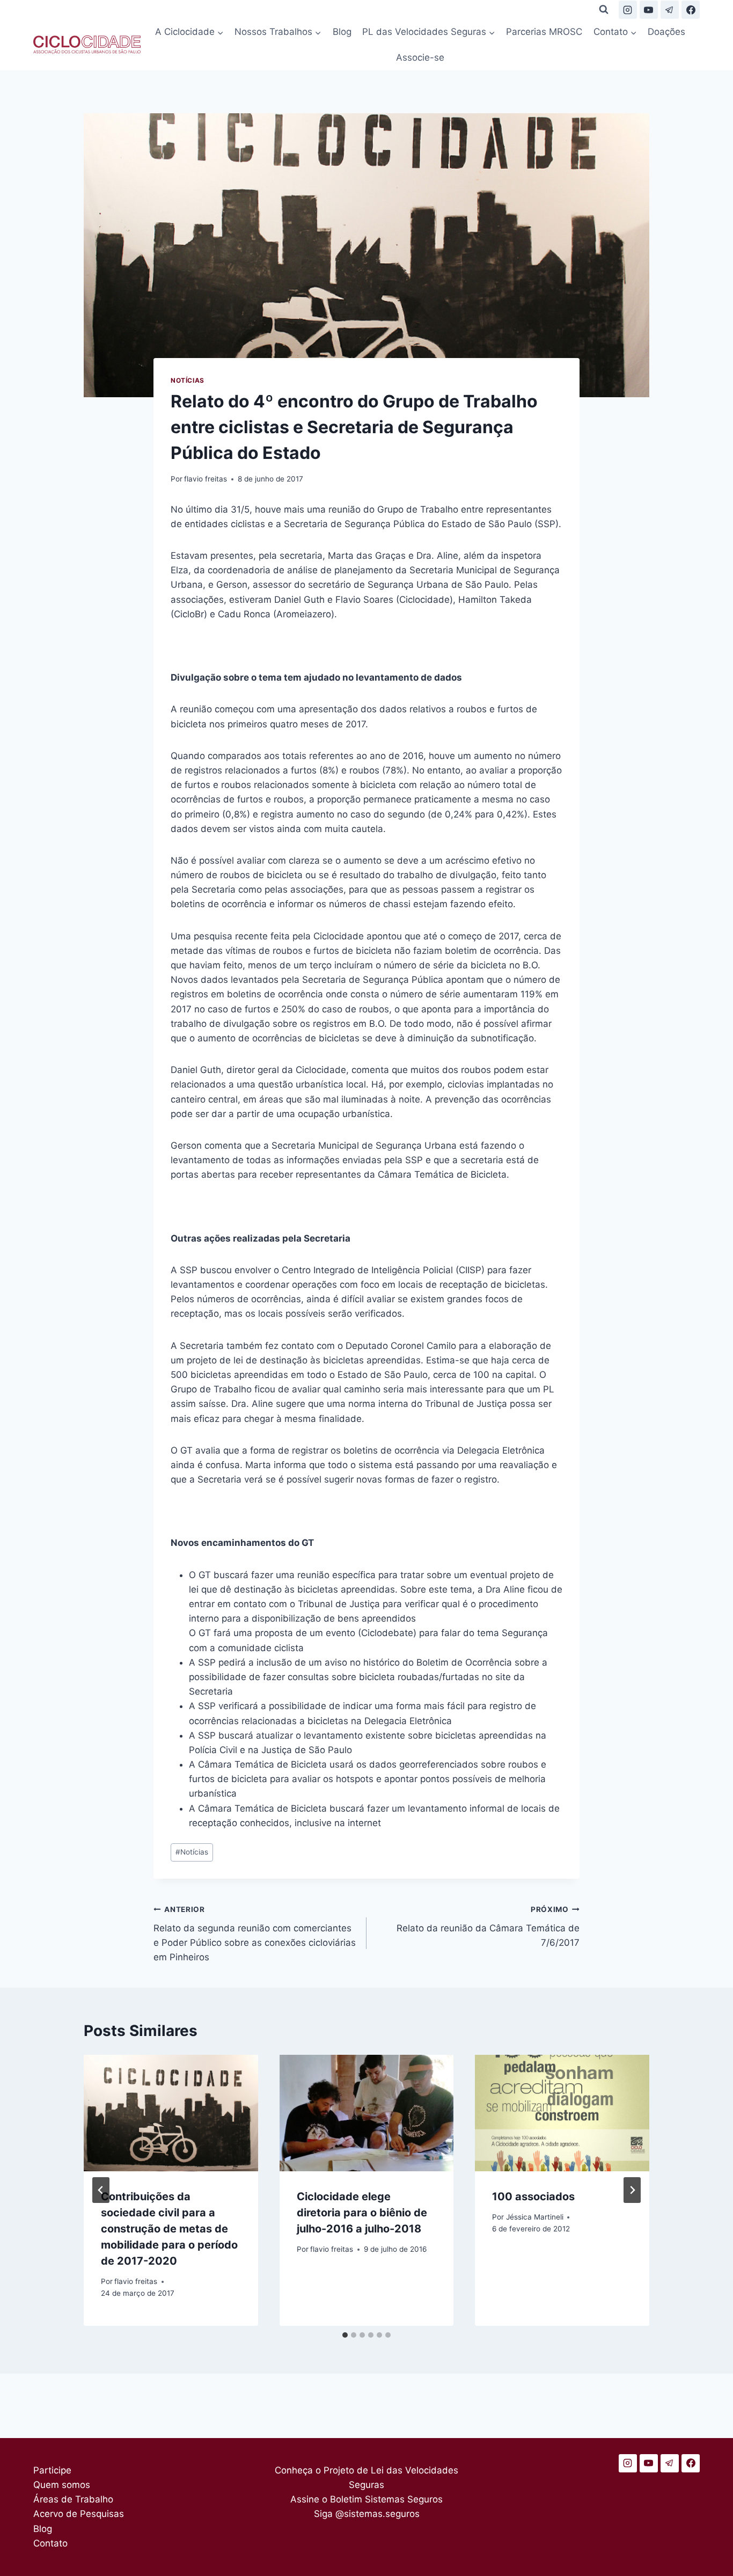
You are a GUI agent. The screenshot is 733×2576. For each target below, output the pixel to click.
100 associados (533, 2196)
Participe (52, 2470)
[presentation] (171, 2113)
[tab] (345, 2335)
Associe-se (420, 57)
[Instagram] (628, 10)
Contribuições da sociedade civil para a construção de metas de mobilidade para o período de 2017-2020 (169, 2229)
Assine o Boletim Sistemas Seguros (366, 2499)
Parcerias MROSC (544, 32)
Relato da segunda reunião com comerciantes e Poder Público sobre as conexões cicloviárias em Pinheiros (255, 1934)
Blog (342, 32)
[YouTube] (649, 10)
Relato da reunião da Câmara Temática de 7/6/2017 (488, 1926)
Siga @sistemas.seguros (367, 2514)
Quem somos (62, 2485)
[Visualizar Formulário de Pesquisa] (604, 10)
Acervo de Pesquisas (79, 2514)
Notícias (188, 380)
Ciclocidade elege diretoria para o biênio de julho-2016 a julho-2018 (362, 2213)
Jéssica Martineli (535, 2217)
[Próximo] (632, 2190)
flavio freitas (206, 479)
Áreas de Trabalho (73, 2499)
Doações (666, 32)
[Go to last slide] (101, 2190)
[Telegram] (670, 10)
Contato (50, 2543)
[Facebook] (691, 10)
